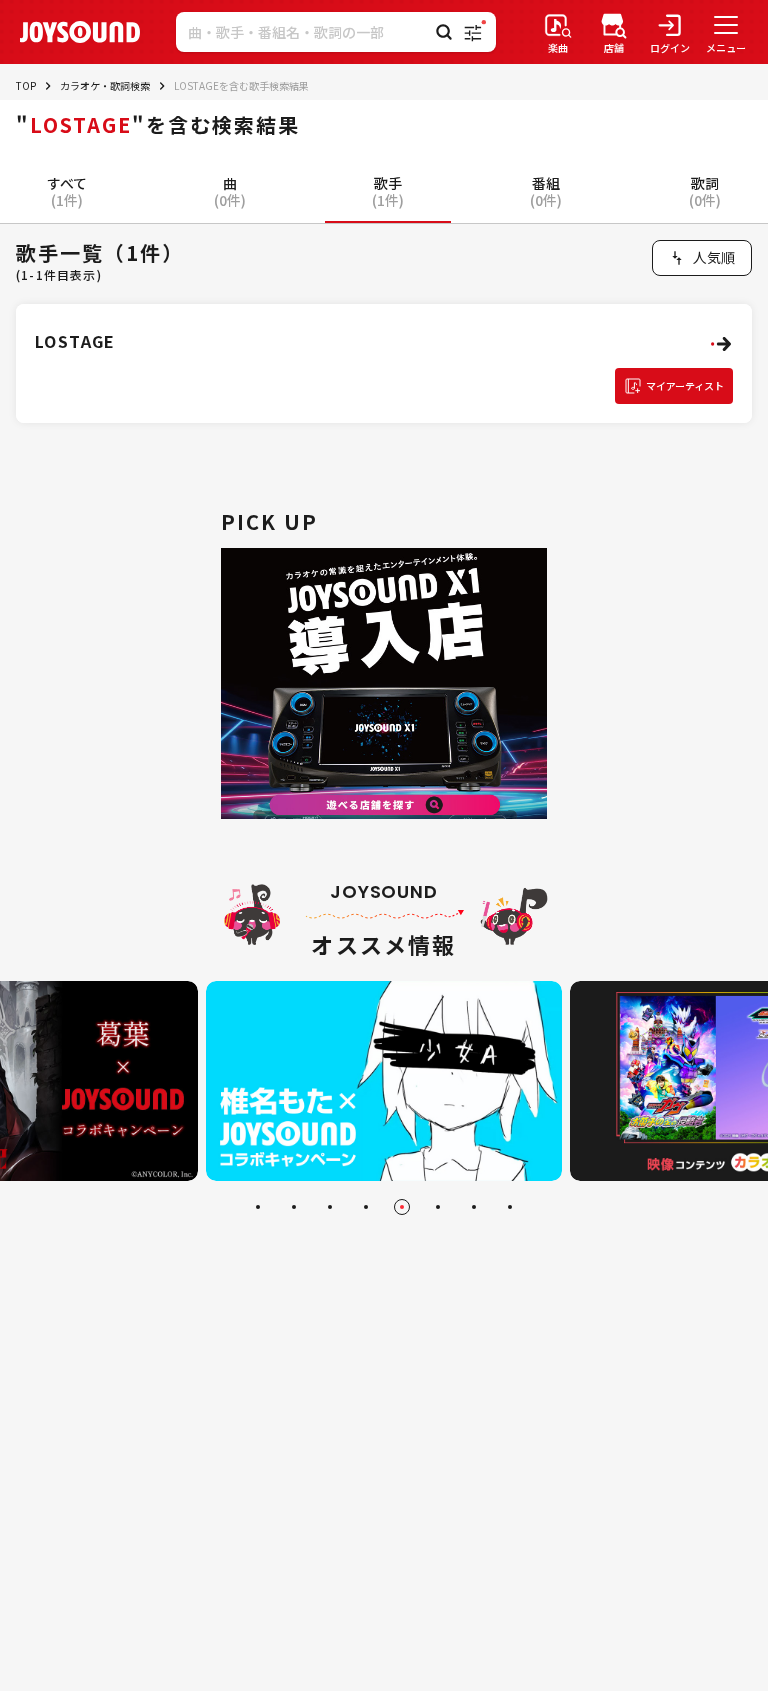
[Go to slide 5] (402, 1207)
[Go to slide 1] (258, 1207)
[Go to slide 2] (294, 1207)
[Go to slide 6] (438, 1207)
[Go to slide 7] (474, 1207)
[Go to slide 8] (510, 1207)
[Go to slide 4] (366, 1207)
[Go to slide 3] (330, 1207)
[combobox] (702, 258)
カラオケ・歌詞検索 (105, 85)
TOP (26, 85)
